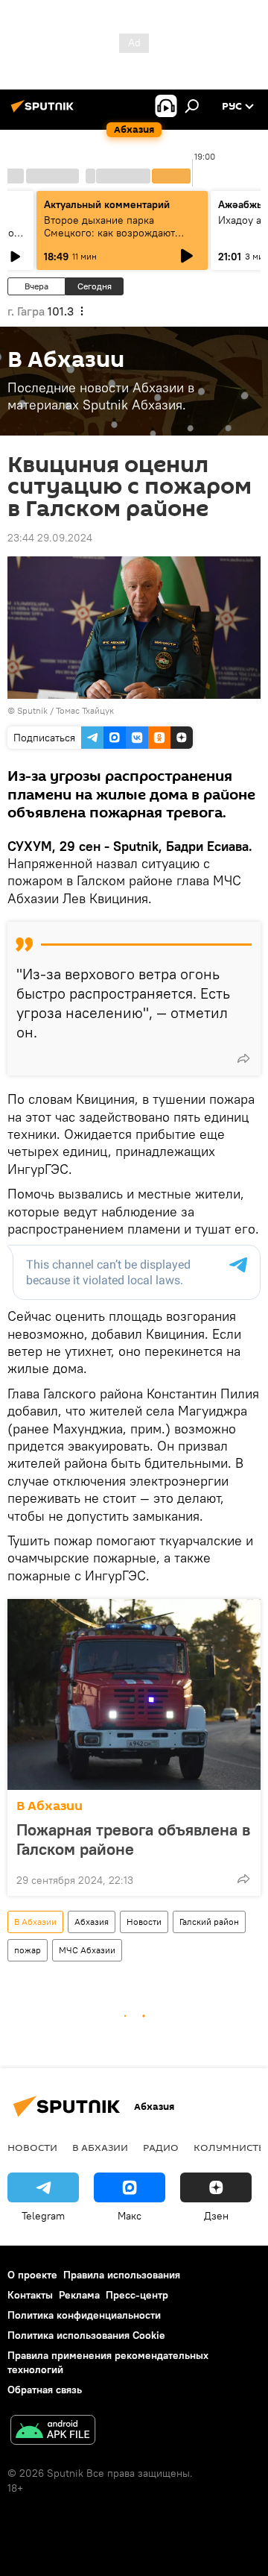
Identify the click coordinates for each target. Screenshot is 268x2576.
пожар (28, 1950)
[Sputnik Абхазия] (45, 112)
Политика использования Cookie (86, 2335)
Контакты (30, 2295)
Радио (161, 2147)
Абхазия (92, 1922)
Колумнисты (230, 2147)
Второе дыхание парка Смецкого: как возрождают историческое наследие (109, 233)
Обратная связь (45, 2390)
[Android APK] (53, 2432)
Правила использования (122, 2275)
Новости (144, 1922)
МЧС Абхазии (87, 1950)
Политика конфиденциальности (84, 2315)
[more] (243, 1058)
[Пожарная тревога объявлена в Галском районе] (134, 1694)
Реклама (79, 2295)
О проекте (32, 2275)
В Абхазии (50, 1806)
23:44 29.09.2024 (50, 538)
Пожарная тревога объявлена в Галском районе (133, 1839)
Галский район (209, 1922)
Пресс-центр (137, 2295)
